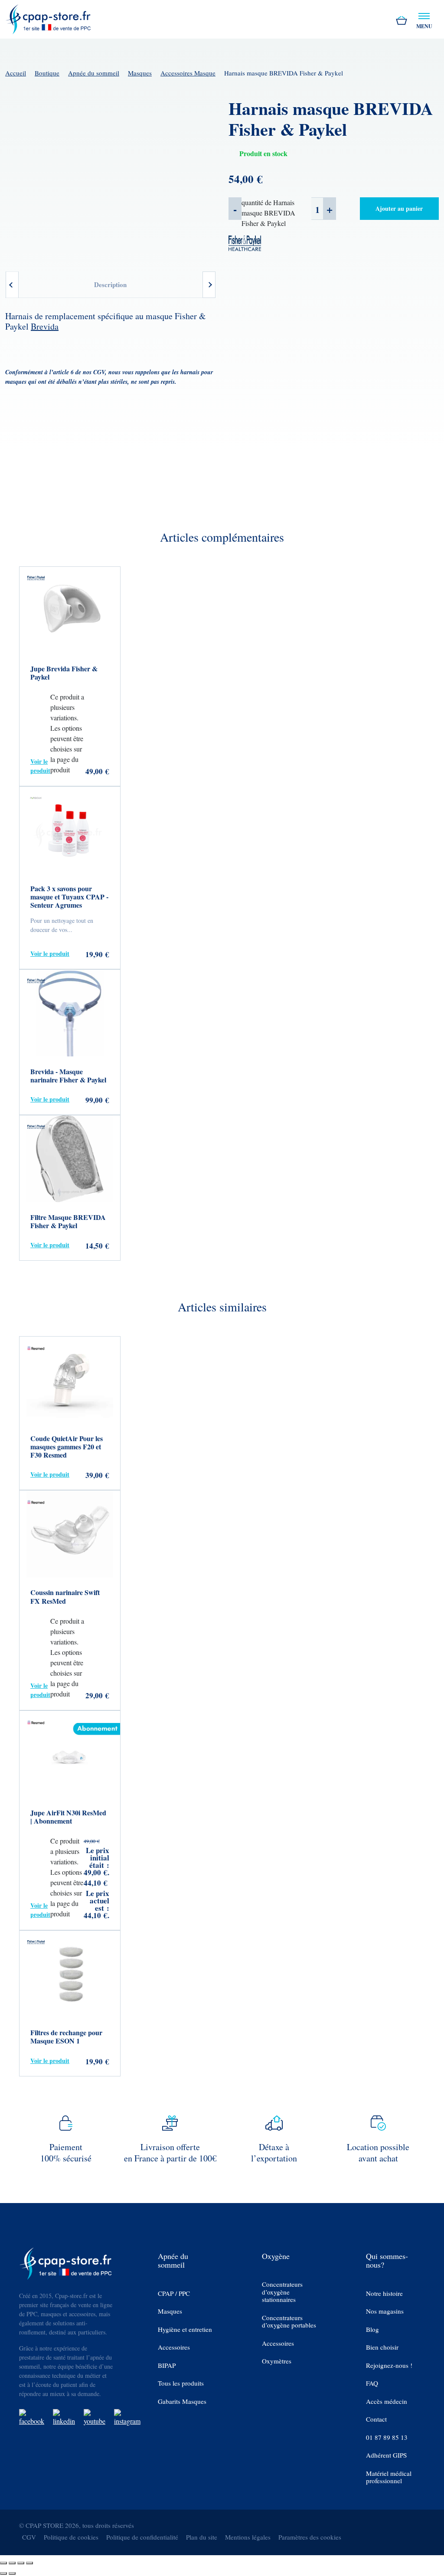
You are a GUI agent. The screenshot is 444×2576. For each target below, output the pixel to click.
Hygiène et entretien (185, 2329)
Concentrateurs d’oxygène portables (289, 2322)
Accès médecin (387, 2401)
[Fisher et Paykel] (245, 242)
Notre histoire (384, 2293)
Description (110, 284)
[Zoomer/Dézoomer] (3, 2563)
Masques (140, 73)
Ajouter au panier (399, 208)
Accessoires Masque (188, 73)
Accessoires (174, 2347)
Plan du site (202, 2537)
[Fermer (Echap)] (29, 2563)
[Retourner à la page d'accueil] (49, 18)
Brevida (45, 326)
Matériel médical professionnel (389, 2477)
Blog (372, 2329)
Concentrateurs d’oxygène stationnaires (282, 2292)
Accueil (16, 73)
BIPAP (167, 2365)
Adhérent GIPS (386, 2455)
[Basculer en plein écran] (12, 2563)
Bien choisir (382, 2347)
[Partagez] (21, 2563)
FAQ (372, 2383)
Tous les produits (181, 2383)
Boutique (47, 73)
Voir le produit (40, 766)
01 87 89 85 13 (387, 2437)
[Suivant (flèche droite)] (12, 2573)
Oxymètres (277, 2361)
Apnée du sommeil (94, 73)
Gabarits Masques (182, 2401)
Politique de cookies (71, 2537)
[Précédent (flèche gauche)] (3, 2573)
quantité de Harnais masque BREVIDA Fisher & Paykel (268, 213)
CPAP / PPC (174, 2293)
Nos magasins (385, 2311)
